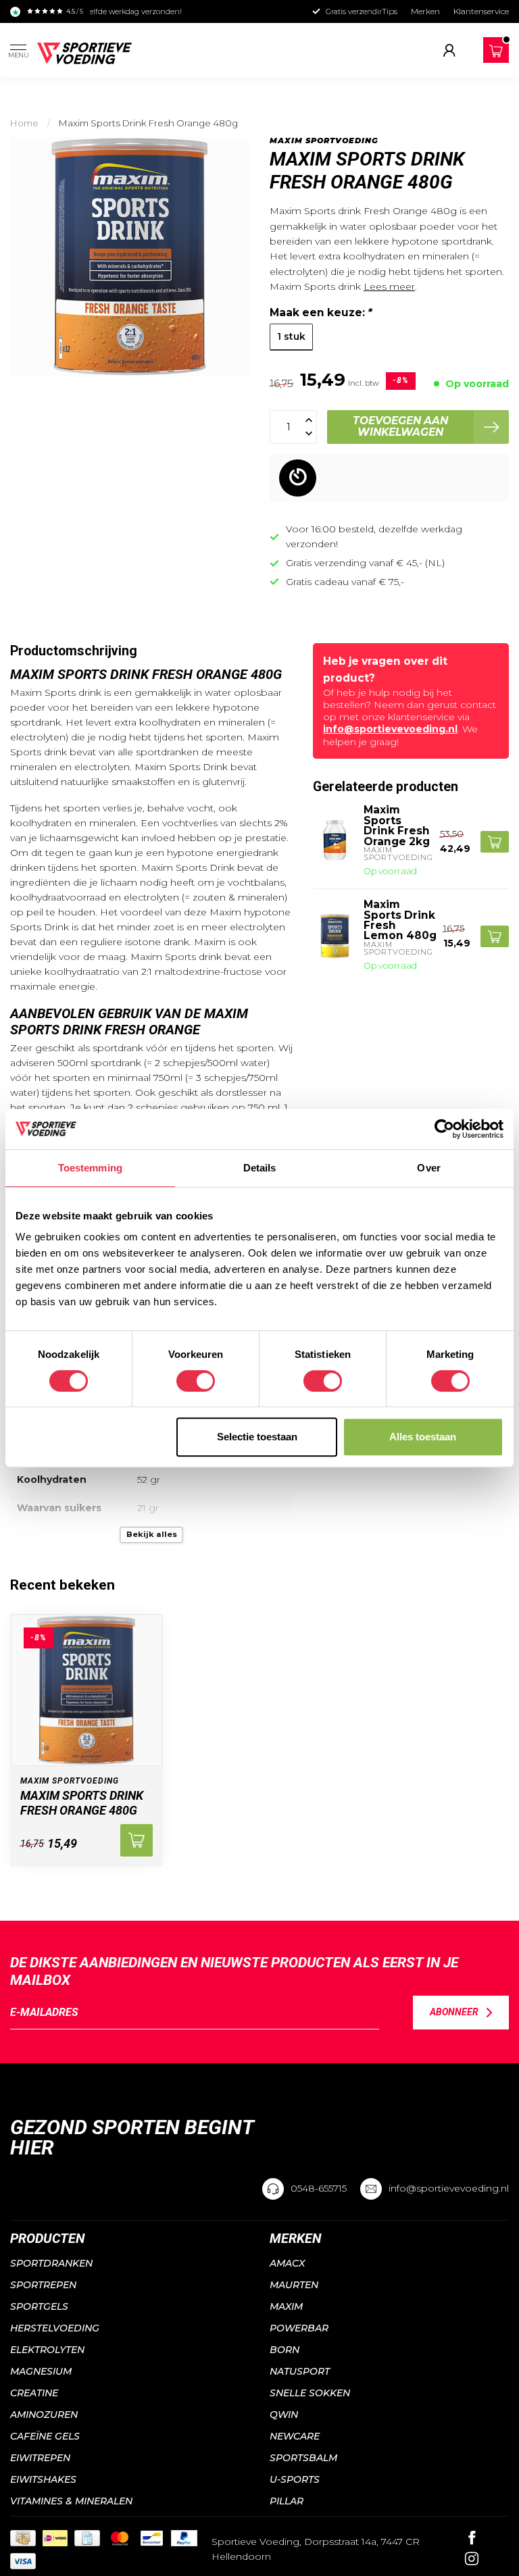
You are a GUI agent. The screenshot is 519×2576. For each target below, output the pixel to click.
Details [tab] (260, 1168)
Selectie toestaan (257, 1437)
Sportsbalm (303, 2458)
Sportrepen (43, 2285)
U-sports (295, 2479)
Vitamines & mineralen (71, 2501)
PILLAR (287, 2501)
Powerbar (299, 2328)
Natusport (300, 2371)
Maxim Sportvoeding (324, 141)
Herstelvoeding (55, 2328)
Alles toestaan (423, 1437)
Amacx (287, 2263)
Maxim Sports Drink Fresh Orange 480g (148, 123)
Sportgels (39, 2306)
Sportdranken (51, 2263)
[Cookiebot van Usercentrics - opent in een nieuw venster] (444, 1129)
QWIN (284, 2415)
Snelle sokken (310, 2393)
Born (285, 2350)
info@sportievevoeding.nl (390, 729)
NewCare (295, 2436)
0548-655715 (319, 2188)
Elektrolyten (47, 2350)
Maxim (286, 2306)
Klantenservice (481, 11)
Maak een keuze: (321, 312)
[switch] (196, 1381)
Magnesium (41, 2371)
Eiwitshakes (43, 2479)
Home (24, 123)
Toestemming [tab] (90, 1168)
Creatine (34, 2393)
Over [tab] (428, 1168)
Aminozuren (44, 2415)
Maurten (294, 2285)
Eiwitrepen (40, 2458)
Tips (390, 11)
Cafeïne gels (45, 2436)
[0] (496, 51)
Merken (425, 11)
